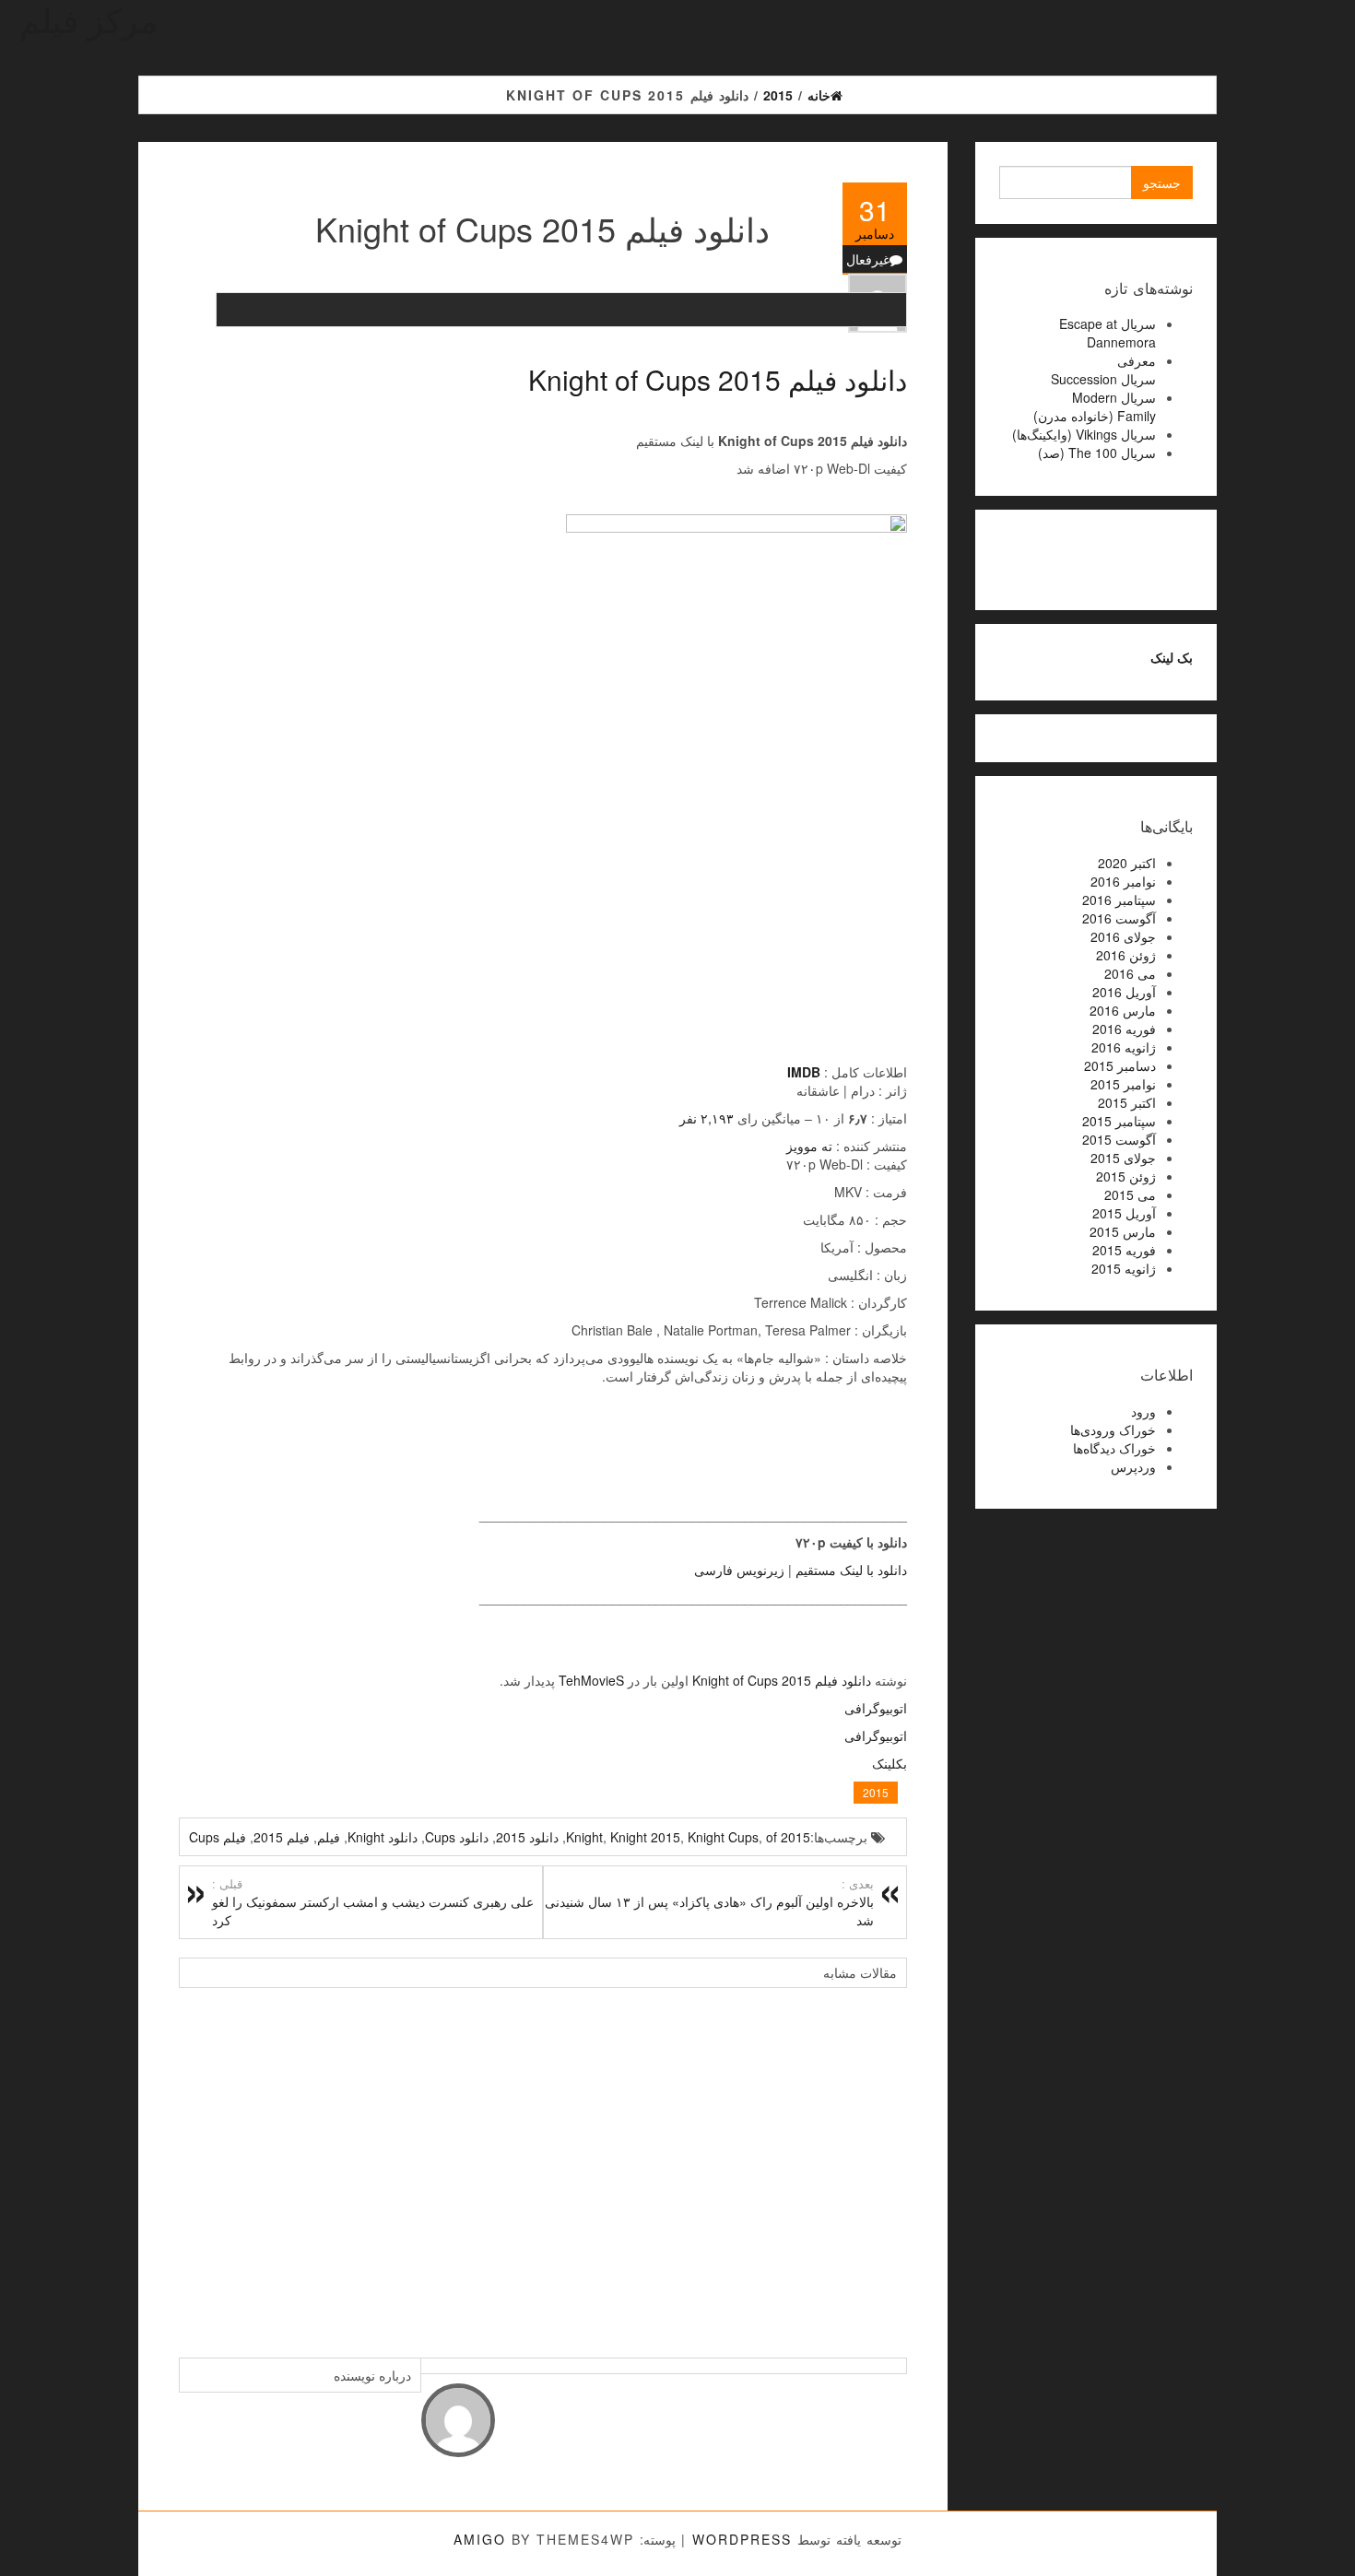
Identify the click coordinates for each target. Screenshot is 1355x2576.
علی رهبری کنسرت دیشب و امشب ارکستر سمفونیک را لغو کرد (373, 1902)
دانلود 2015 (527, 1837)
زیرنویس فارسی (739, 1570)
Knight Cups (723, 1837)
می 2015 (1130, 1194)
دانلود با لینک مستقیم (851, 1570)
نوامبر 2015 (1123, 1084)
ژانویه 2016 (1124, 1047)
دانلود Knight (383, 1837)
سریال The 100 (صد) (1097, 453)
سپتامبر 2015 (1119, 1121)
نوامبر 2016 (1123, 881)
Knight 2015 (645, 1837)
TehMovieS (591, 1680)
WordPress (742, 2539)
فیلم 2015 (282, 1837)
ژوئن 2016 (1126, 955)
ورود (1143, 1411)
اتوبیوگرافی (876, 1708)
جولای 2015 (1123, 1158)
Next (889, 2163)
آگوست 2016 (1119, 918)
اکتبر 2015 (1127, 1102)
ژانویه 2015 (1124, 1268)
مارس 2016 (1123, 1010)
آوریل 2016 (1124, 992)
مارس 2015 (1123, 1231)
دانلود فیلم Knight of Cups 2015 (718, 379)
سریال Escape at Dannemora (1108, 333)
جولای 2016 (1123, 936)
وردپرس (1133, 1466)
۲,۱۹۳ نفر (707, 1118)
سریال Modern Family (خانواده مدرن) (1095, 406)
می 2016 (1130, 973)
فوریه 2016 (1124, 1029)
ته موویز (809, 1146)
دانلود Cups (457, 1837)
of (772, 1837)
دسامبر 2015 (1120, 1065)
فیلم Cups (218, 1837)
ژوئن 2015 (1126, 1176)
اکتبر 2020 (1127, 863)
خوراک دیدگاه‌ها (1114, 1448)
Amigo (480, 2539)
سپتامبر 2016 (1119, 900)
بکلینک (890, 1763)
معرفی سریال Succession (1103, 370)
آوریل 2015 (1124, 1213)
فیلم (329, 1837)
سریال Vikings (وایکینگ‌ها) (1084, 434)
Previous (197, 2163)
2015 (876, 1792)
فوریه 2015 (1124, 1250)
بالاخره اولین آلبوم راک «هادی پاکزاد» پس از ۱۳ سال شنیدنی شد (709, 1902)
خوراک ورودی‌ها (1113, 1429)
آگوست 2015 (1119, 1139)
